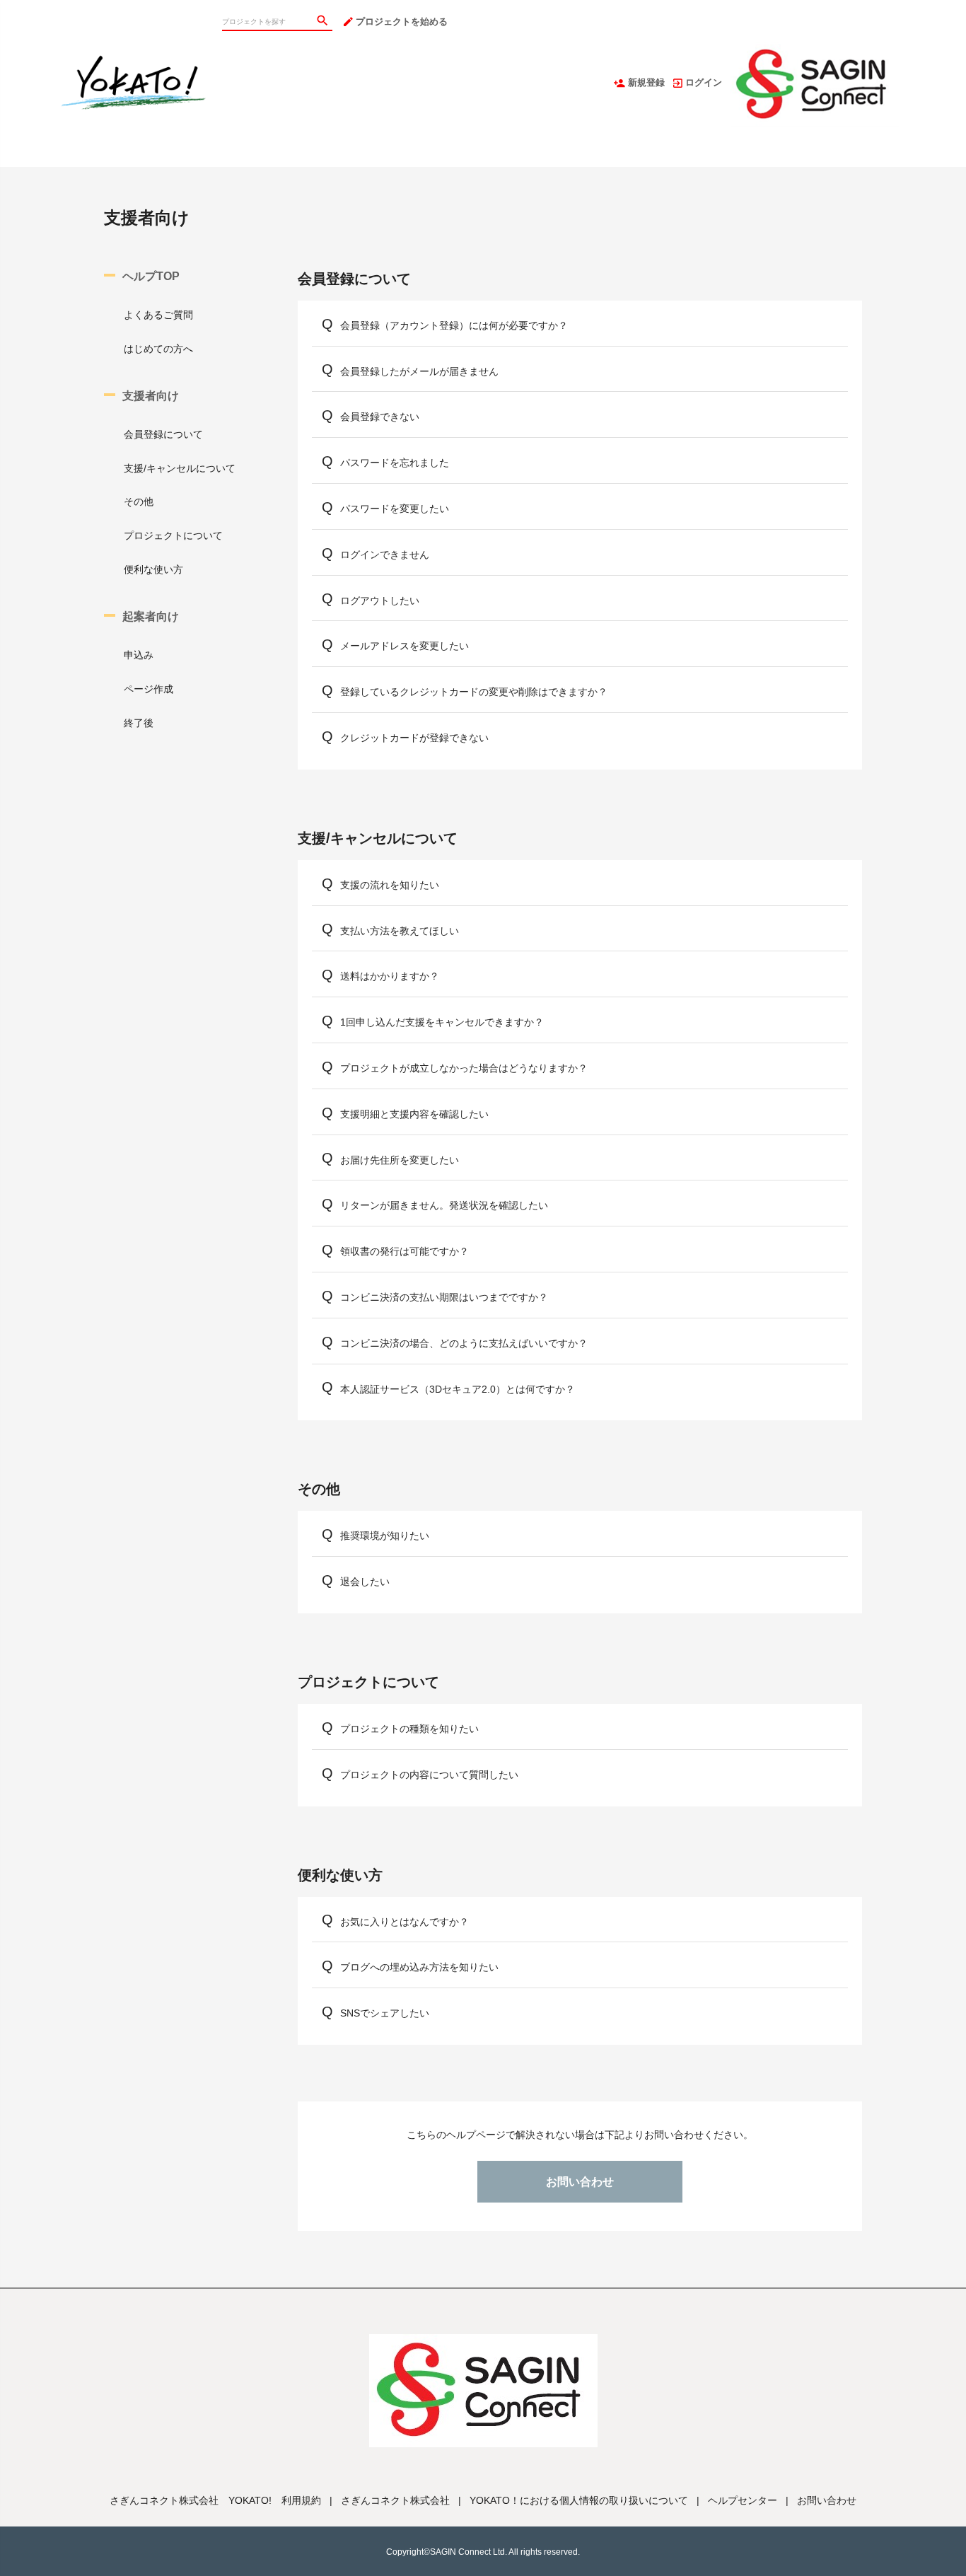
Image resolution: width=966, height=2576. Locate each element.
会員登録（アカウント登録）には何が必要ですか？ (454, 325)
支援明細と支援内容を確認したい (414, 1114)
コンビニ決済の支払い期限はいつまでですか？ (444, 1297)
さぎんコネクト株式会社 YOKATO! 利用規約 (215, 2500)
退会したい (365, 1582)
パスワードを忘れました (395, 463)
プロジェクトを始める (402, 22)
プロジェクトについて (173, 535)
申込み (139, 655)
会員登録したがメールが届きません (419, 371)
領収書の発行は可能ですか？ (405, 1251)
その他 (139, 501)
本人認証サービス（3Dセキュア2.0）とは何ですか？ (458, 1389)
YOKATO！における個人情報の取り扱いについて (579, 2500)
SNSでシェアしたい (385, 2013)
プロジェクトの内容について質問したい (429, 1775)
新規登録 (646, 82)
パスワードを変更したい (395, 509)
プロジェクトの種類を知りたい (409, 1729)
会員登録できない (380, 417)
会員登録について (163, 434)
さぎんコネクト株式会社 (395, 2500)
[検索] (324, 22)
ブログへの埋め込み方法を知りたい (419, 1967)
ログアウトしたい (380, 601)
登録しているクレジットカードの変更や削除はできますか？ (474, 692)
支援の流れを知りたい (390, 885)
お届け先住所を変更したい (400, 1160)
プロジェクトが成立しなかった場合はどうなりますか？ (464, 1068)
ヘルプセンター (743, 2500)
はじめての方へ (158, 349)
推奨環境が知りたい (385, 1536)
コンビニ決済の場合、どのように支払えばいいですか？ (464, 1343)
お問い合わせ (580, 2182)
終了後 (139, 723)
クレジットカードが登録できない (414, 738)
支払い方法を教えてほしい (400, 931)
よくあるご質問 (158, 315)
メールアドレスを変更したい (405, 646)
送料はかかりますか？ (390, 976)
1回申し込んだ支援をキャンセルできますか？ (442, 1022)
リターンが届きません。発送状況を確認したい (444, 1205)
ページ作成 (149, 689)
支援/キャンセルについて (180, 468)
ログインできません (385, 555)
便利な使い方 (153, 569)
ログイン (704, 82)
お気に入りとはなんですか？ (405, 1922)
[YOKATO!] (135, 14)
